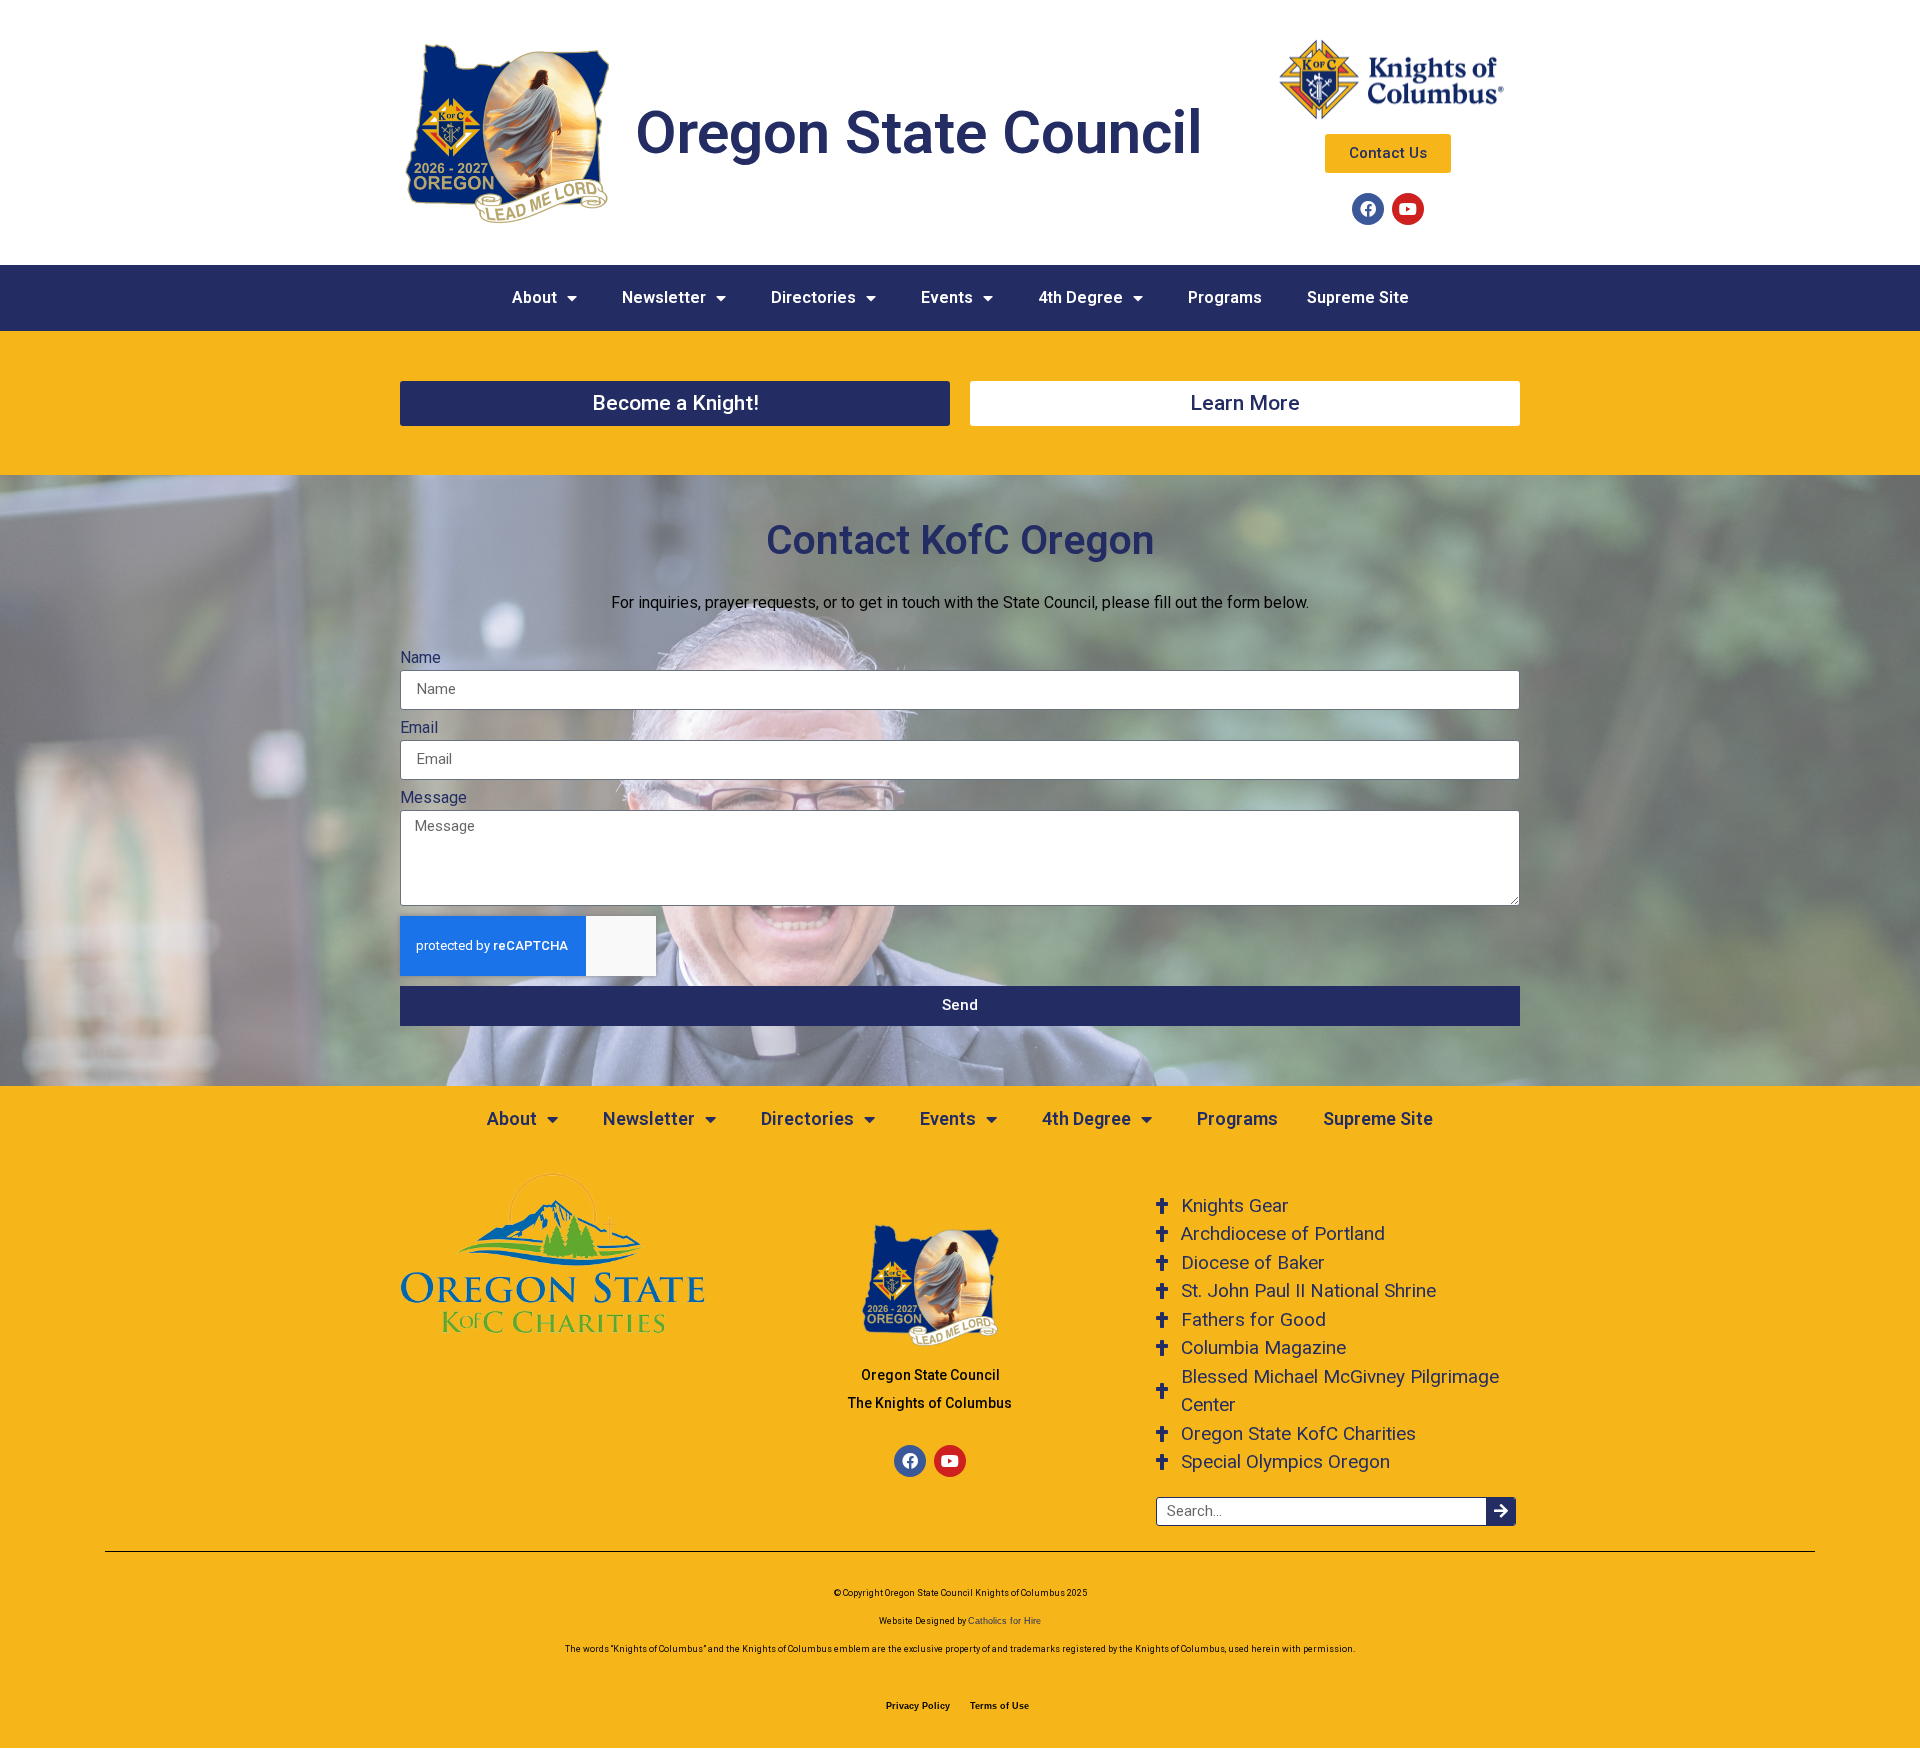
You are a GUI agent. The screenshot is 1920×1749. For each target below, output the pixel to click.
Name (420, 658)
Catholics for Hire (1004, 1621)
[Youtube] (1408, 209)
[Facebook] (1368, 209)
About (534, 297)
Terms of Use (999, 1706)
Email (419, 728)
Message (433, 798)
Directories (813, 297)
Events (947, 297)
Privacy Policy (918, 1706)
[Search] (1500, 1511)
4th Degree (1080, 297)
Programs (1225, 297)
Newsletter (664, 297)
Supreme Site (1358, 297)
